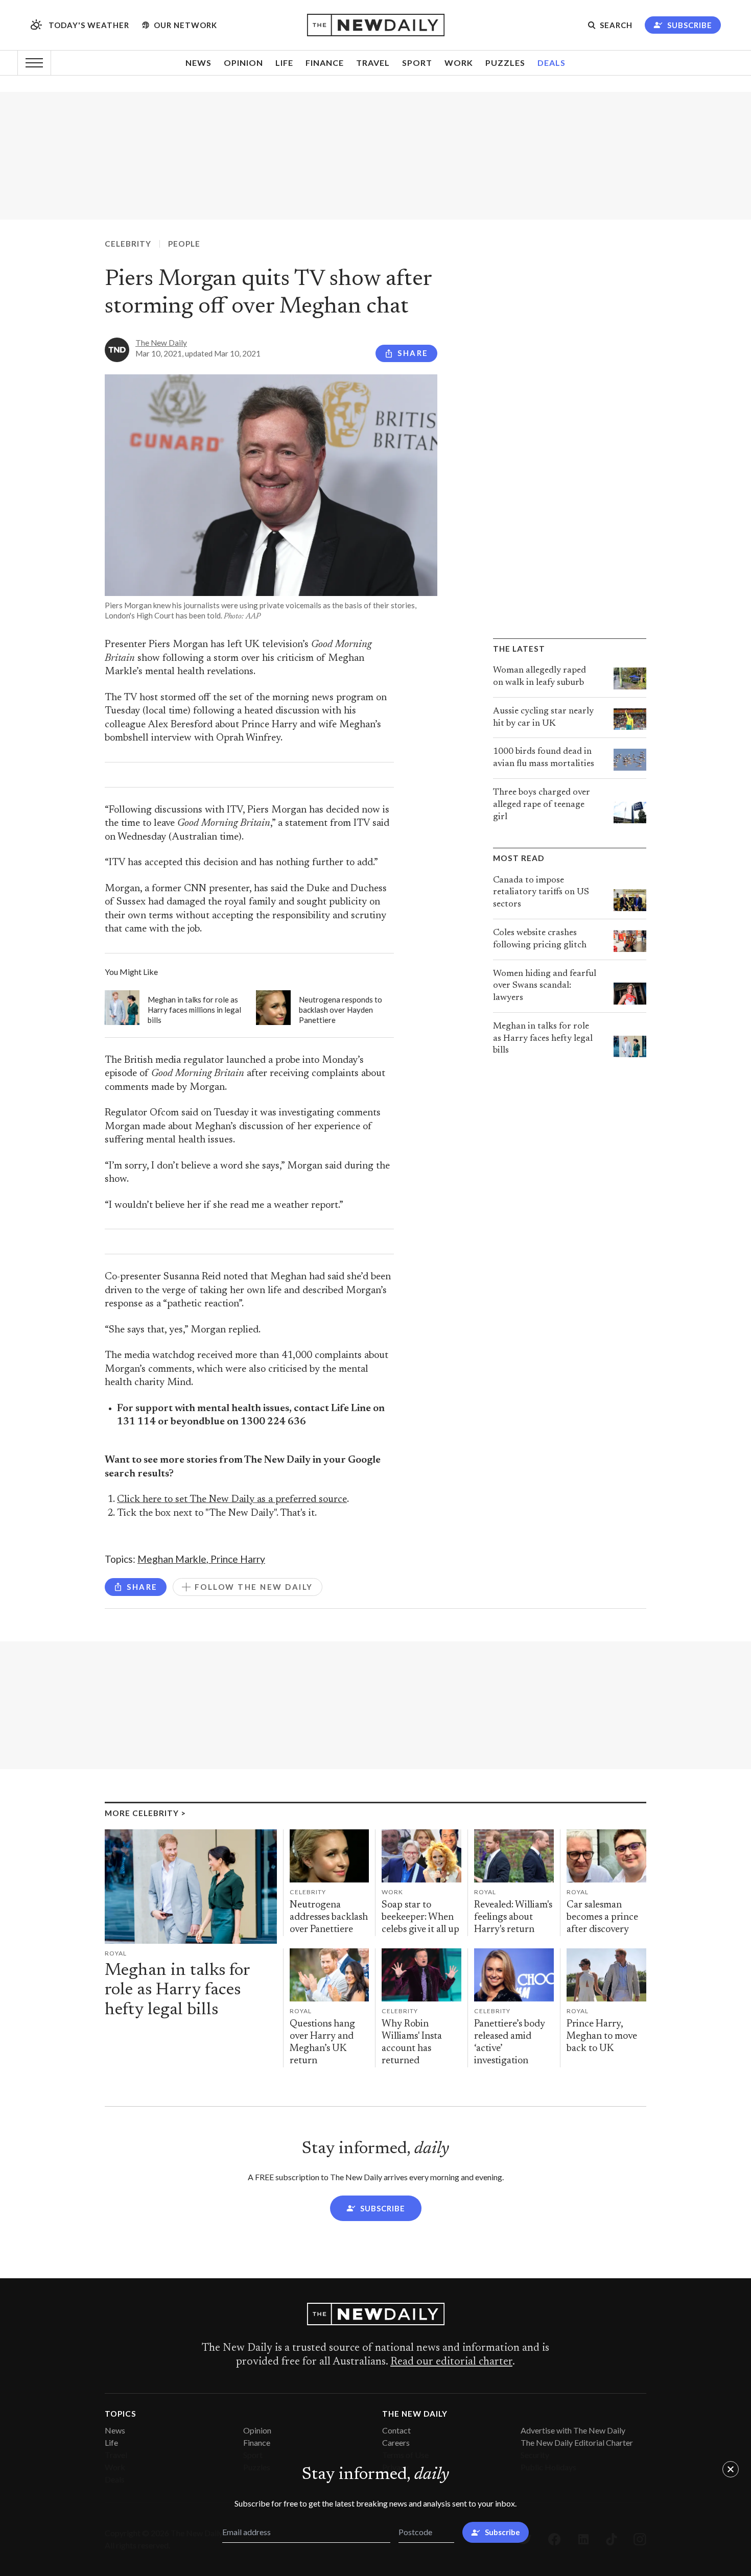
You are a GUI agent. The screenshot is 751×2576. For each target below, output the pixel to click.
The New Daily (161, 343)
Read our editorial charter (451, 2362)
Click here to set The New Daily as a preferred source (232, 1500)
